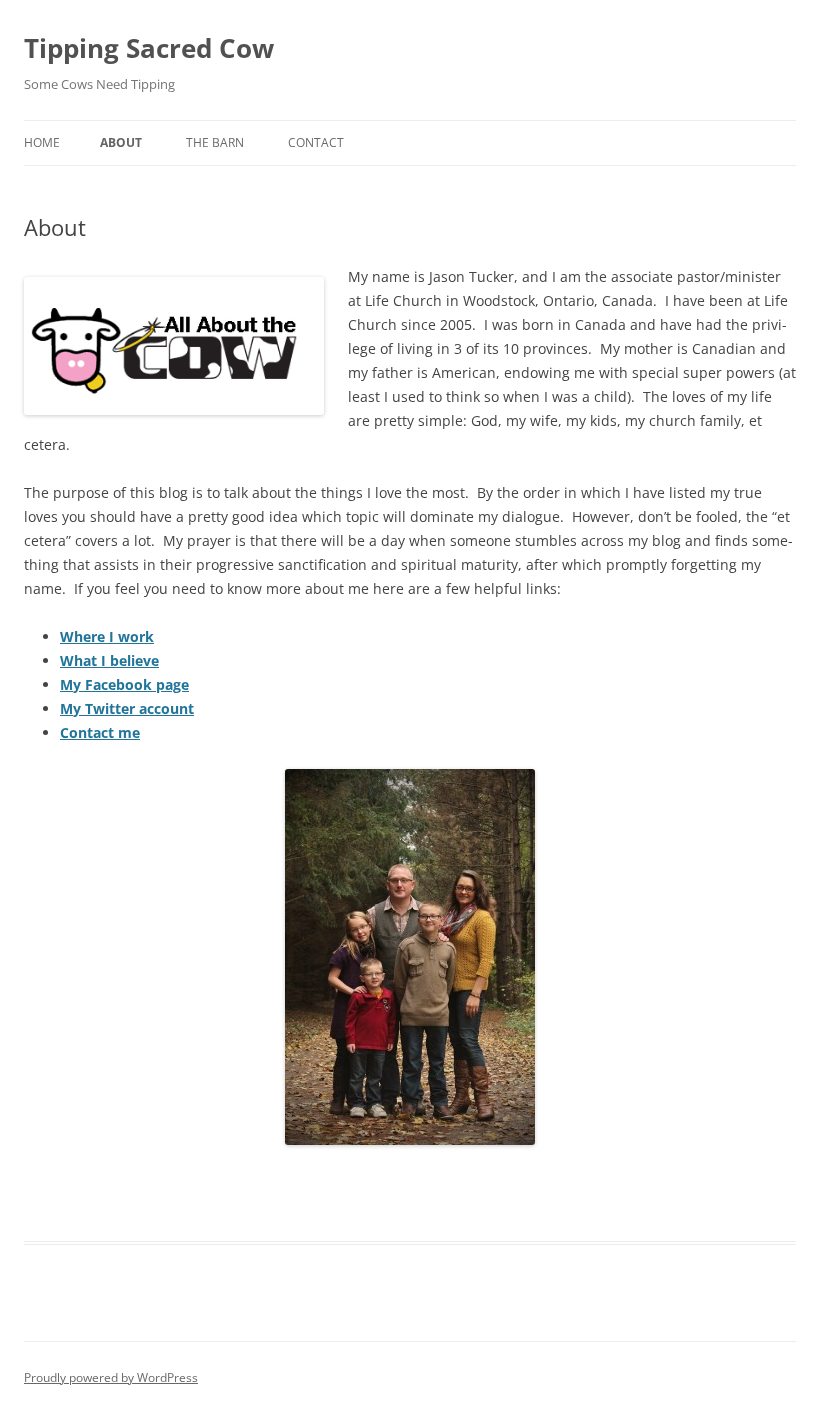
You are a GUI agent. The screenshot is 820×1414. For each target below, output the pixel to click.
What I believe (109, 660)
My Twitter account (127, 708)
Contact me (100, 732)
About (121, 142)
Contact (316, 142)
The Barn (215, 142)
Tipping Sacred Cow (149, 48)
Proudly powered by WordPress (111, 1377)
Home (42, 142)
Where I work (107, 636)
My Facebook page (124, 684)
